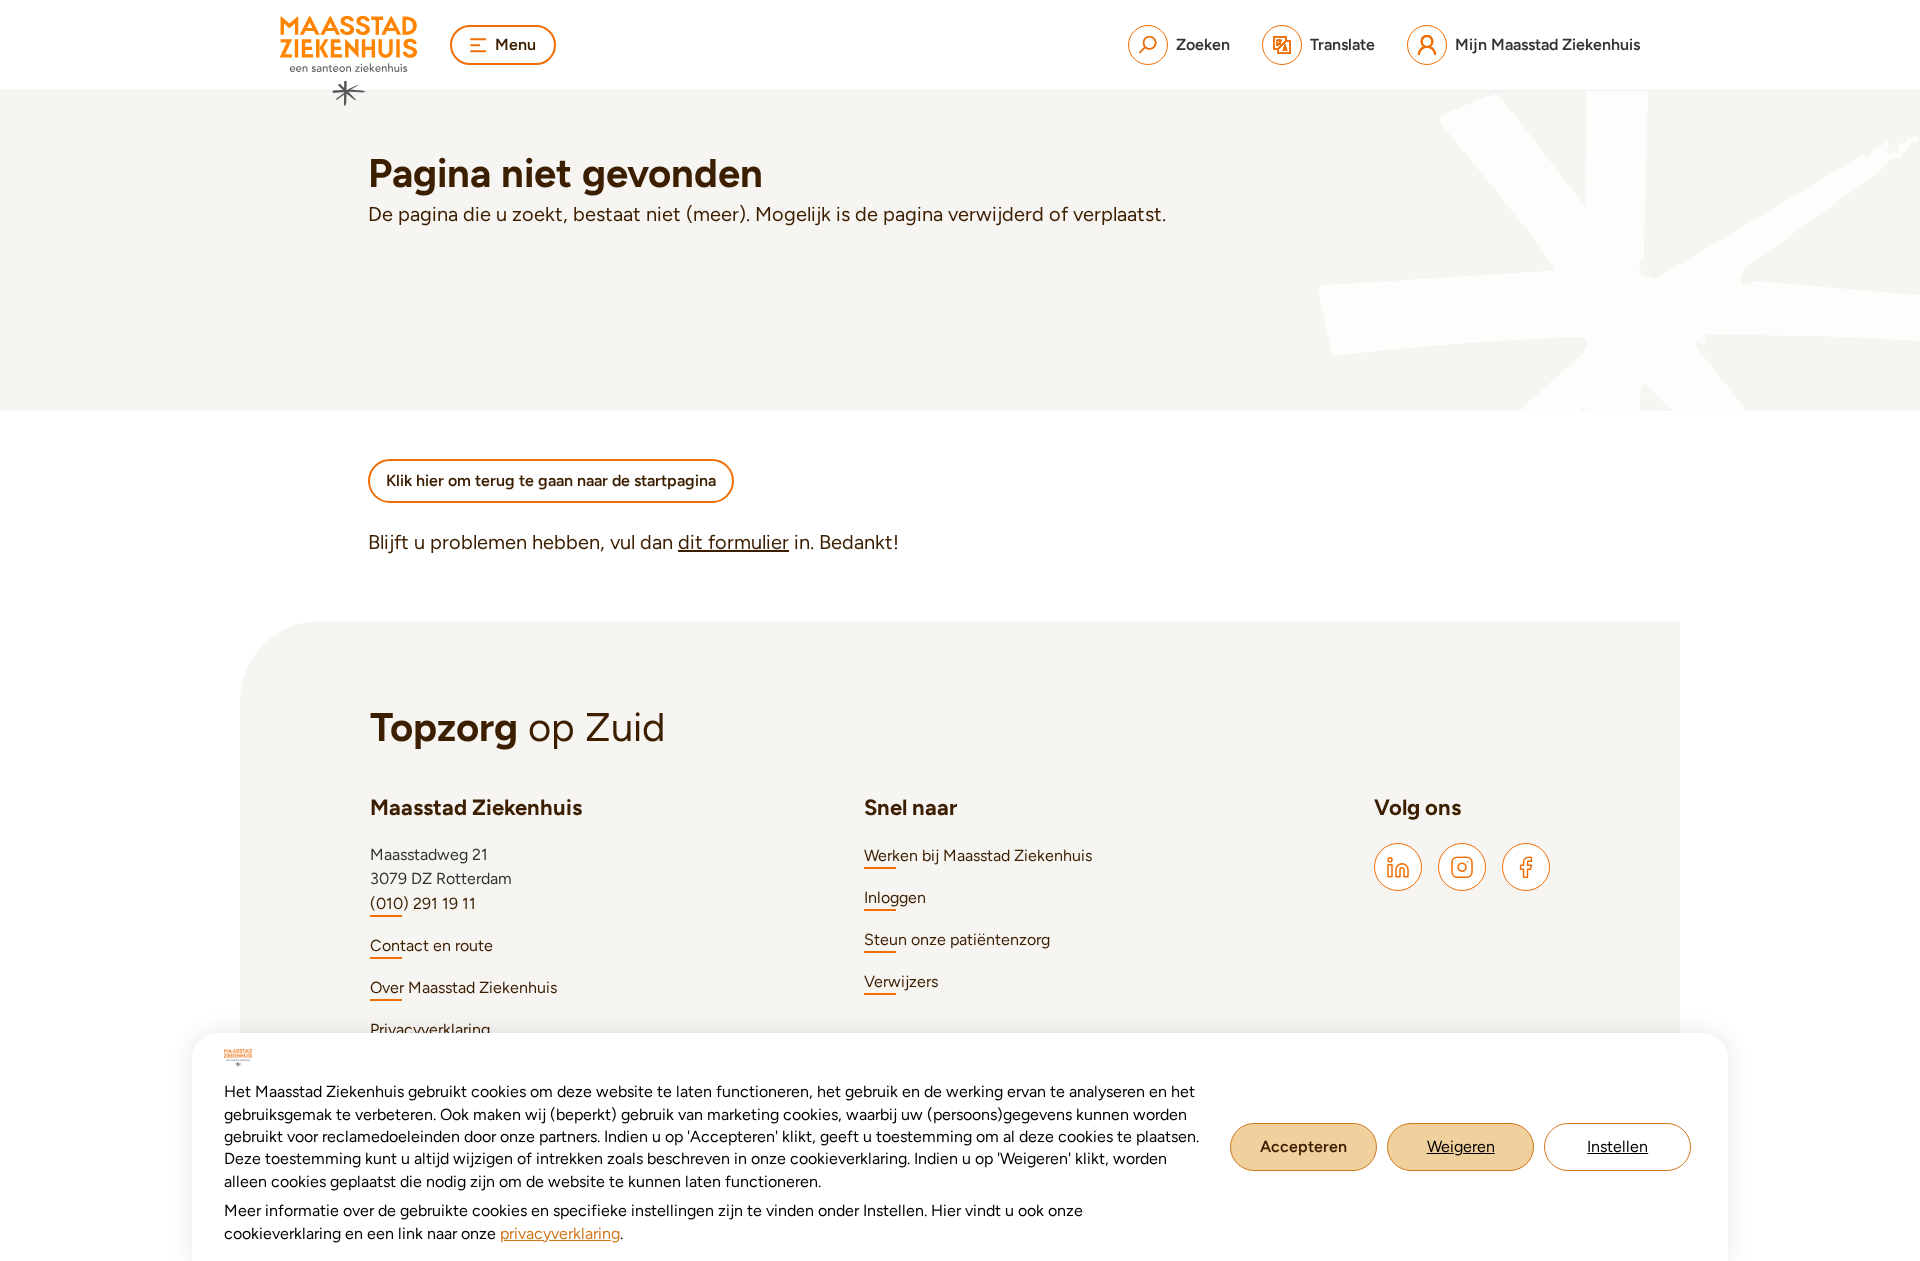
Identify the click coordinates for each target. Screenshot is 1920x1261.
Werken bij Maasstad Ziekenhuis (978, 855)
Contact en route (431, 945)
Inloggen (895, 897)
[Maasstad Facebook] (1526, 867)
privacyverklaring (560, 1233)
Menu (515, 44)
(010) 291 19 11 (423, 903)
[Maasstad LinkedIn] (1398, 867)
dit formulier (733, 542)
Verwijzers (901, 981)
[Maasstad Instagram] (1462, 867)
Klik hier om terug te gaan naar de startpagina (551, 480)
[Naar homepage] (349, 61)
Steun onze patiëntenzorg (957, 939)
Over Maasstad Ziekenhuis (463, 987)
